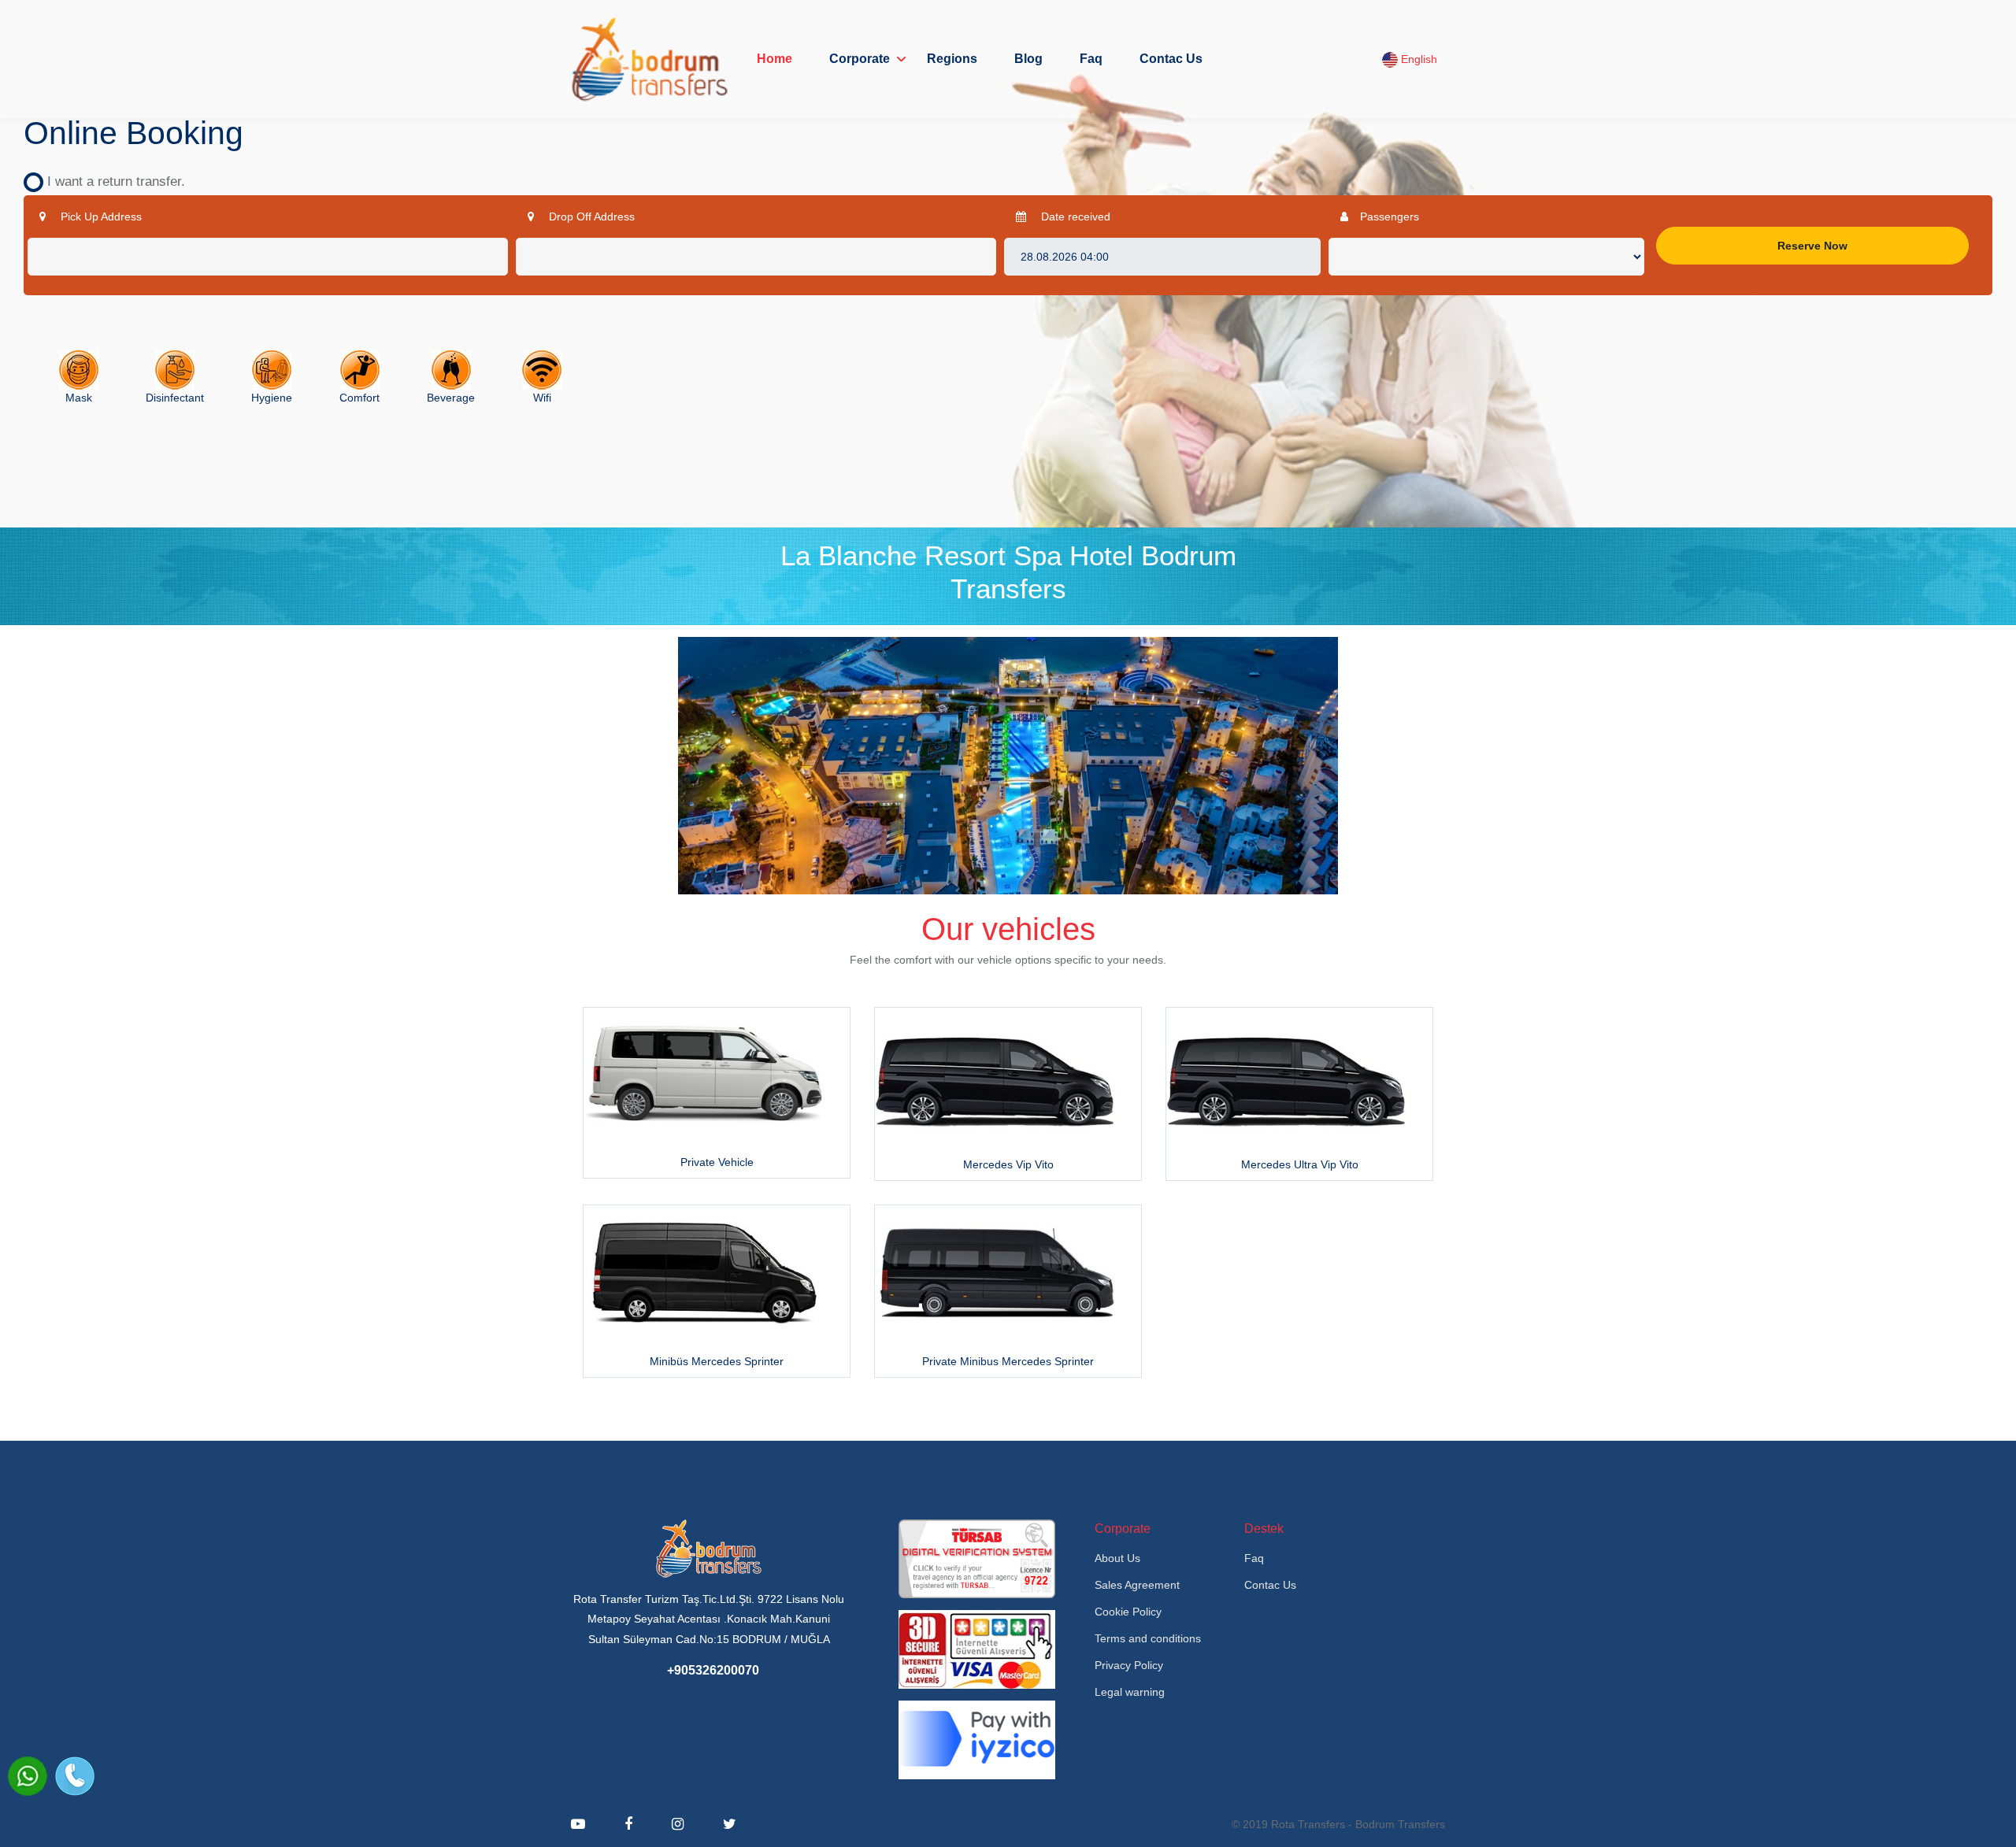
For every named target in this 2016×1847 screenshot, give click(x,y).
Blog (1028, 59)
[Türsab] (977, 1558)
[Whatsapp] (28, 1776)
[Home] (650, 59)
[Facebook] (628, 1824)
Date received (1074, 217)
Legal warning (1130, 1692)
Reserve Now (1812, 246)
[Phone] (75, 1776)
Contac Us (1171, 59)
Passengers (1390, 217)
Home (775, 59)
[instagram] (678, 1824)
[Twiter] (730, 1824)
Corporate (860, 59)
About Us (1117, 1558)
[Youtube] (578, 1824)
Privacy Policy (1129, 1665)
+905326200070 (713, 1670)
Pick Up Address (100, 217)
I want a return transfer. (110, 181)
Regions (952, 59)
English (1417, 59)
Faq (1091, 59)
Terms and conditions (1148, 1638)
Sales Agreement (1137, 1585)
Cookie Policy (1128, 1612)
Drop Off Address (590, 217)
